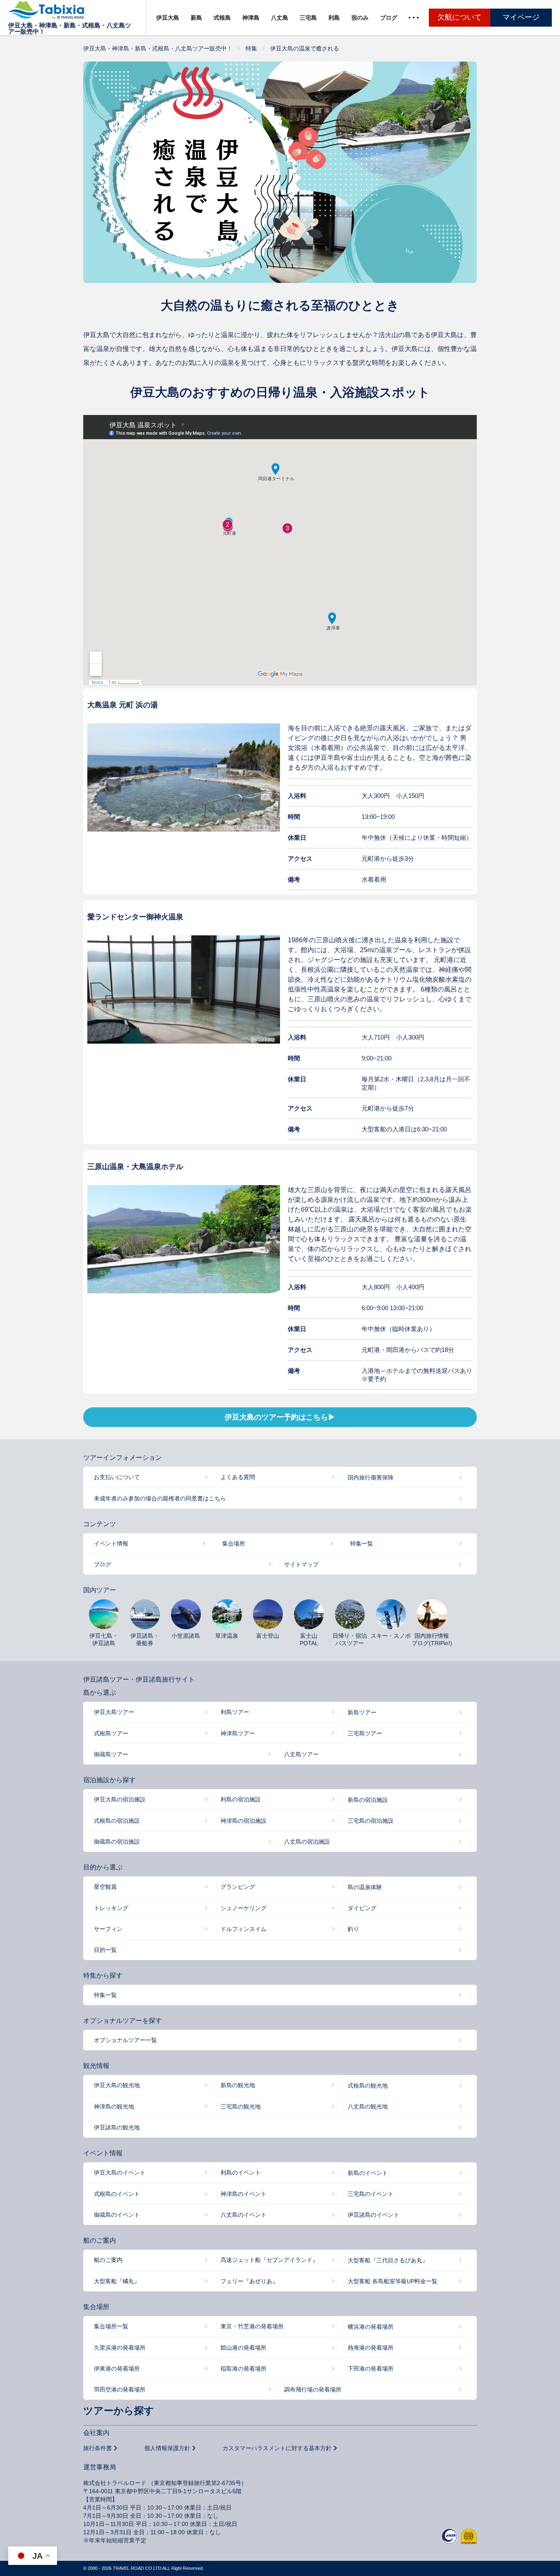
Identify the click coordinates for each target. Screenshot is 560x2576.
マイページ (521, 17)
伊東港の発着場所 (117, 2369)
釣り (353, 1929)
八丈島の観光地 (368, 2106)
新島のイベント (368, 2173)
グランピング (238, 1887)
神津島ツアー (238, 1733)
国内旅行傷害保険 (371, 1477)
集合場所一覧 (111, 2326)
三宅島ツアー (365, 1733)
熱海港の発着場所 (371, 2348)
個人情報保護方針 (167, 2448)
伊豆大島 (168, 18)
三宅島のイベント (371, 2194)
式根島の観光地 (368, 2086)
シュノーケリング (244, 1908)
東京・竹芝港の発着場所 (252, 2326)
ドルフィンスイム (244, 1929)
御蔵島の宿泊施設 (117, 1842)
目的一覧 (105, 1950)
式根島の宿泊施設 (117, 1821)
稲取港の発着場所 (244, 2369)
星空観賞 (105, 1887)
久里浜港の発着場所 (120, 2348)
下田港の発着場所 (371, 2369)
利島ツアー (235, 1712)
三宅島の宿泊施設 (371, 1821)
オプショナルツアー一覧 (125, 2040)
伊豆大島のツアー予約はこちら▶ (280, 1417)
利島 (334, 18)
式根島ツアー (111, 1733)
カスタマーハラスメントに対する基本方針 (277, 2448)
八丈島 (280, 18)
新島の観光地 (238, 2085)
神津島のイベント (244, 2194)
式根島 (222, 18)
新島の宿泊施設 (368, 1800)
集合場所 (234, 1543)
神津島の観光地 (114, 2106)
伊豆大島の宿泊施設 (120, 1799)
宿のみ (360, 18)
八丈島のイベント (244, 2215)
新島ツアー (362, 1712)
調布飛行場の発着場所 (313, 2389)
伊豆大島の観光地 (117, 2085)
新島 (196, 18)
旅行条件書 (98, 2448)
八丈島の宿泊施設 (307, 1842)
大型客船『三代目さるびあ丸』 (388, 2260)
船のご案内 (108, 2260)
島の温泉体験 (365, 1887)
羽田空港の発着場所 (120, 2389)
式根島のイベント (117, 2194)
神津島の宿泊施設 (244, 1821)
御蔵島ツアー (111, 1754)
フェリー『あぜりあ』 (249, 2281)
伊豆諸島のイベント (373, 2215)
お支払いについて (117, 1477)
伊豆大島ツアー (114, 1712)
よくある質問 (238, 1477)
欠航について (460, 17)
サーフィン (108, 1929)
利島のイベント (241, 2173)
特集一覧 (362, 1543)
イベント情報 (111, 1543)
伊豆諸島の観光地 (117, 2127)
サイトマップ (301, 1564)
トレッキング (111, 1908)
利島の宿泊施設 (241, 1799)
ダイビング (362, 1908)
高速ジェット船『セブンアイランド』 (269, 2260)
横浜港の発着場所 (371, 2327)
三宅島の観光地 (241, 2106)
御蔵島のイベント (117, 2215)
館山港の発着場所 (244, 2348)
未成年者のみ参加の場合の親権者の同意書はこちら (160, 1498)
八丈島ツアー (301, 1754)
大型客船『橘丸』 (117, 2281)
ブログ (389, 18)
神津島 (251, 18)
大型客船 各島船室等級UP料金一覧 (393, 2281)
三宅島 (308, 18)
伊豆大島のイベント (120, 2173)
